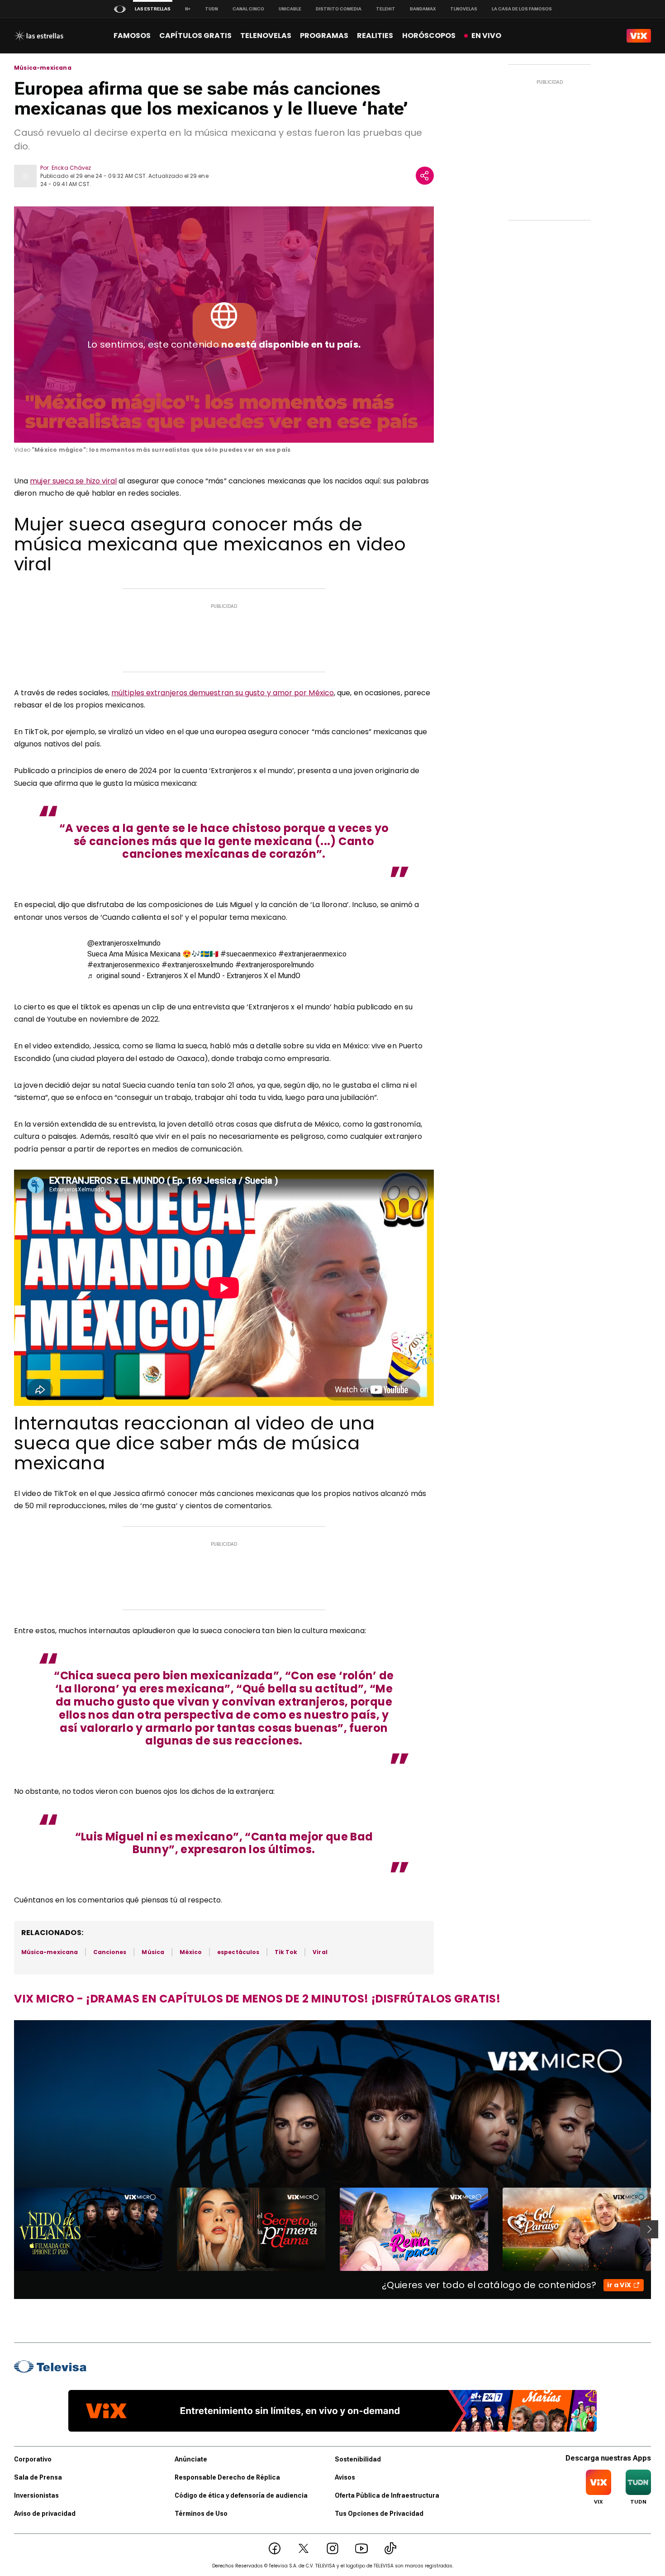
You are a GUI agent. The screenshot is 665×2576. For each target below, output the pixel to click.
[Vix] (639, 36)
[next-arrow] (649, 2229)
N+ (188, 9)
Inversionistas (36, 2495)
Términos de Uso (201, 2514)
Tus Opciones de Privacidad (379, 2514)
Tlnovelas (464, 9)
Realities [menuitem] (375, 36)
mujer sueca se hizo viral (73, 481)
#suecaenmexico (248, 954)
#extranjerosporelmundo (275, 965)
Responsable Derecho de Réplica (227, 2477)
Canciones (110, 1952)
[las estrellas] (39, 36)
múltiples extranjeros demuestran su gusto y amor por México (223, 693)
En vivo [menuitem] (486, 36)
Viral (320, 1952)
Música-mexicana (43, 68)
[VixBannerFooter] (332, 2411)
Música (153, 1952)
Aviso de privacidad (45, 2514)
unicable (290, 9)
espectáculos (238, 1952)
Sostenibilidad (358, 2459)
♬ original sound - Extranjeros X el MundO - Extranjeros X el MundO (194, 976)
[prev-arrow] (8, 2229)
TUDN (211, 9)
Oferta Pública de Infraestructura (387, 2495)
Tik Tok (286, 1952)
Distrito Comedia (339, 9)
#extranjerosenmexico (123, 965)
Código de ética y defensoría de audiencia (241, 2495)
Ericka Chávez (71, 168)
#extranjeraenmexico (312, 954)
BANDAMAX (423, 9)
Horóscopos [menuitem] (429, 36)
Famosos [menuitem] (132, 36)
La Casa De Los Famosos (522, 9)
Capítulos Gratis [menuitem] (195, 36)
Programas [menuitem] (324, 36)
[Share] (425, 176)
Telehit (386, 9)
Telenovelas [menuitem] (266, 36)
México (191, 1952)
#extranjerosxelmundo (197, 965)
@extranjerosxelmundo (124, 943)
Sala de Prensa (38, 2477)
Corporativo (33, 2459)
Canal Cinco (248, 9)
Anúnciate (191, 2459)
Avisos (345, 2477)
